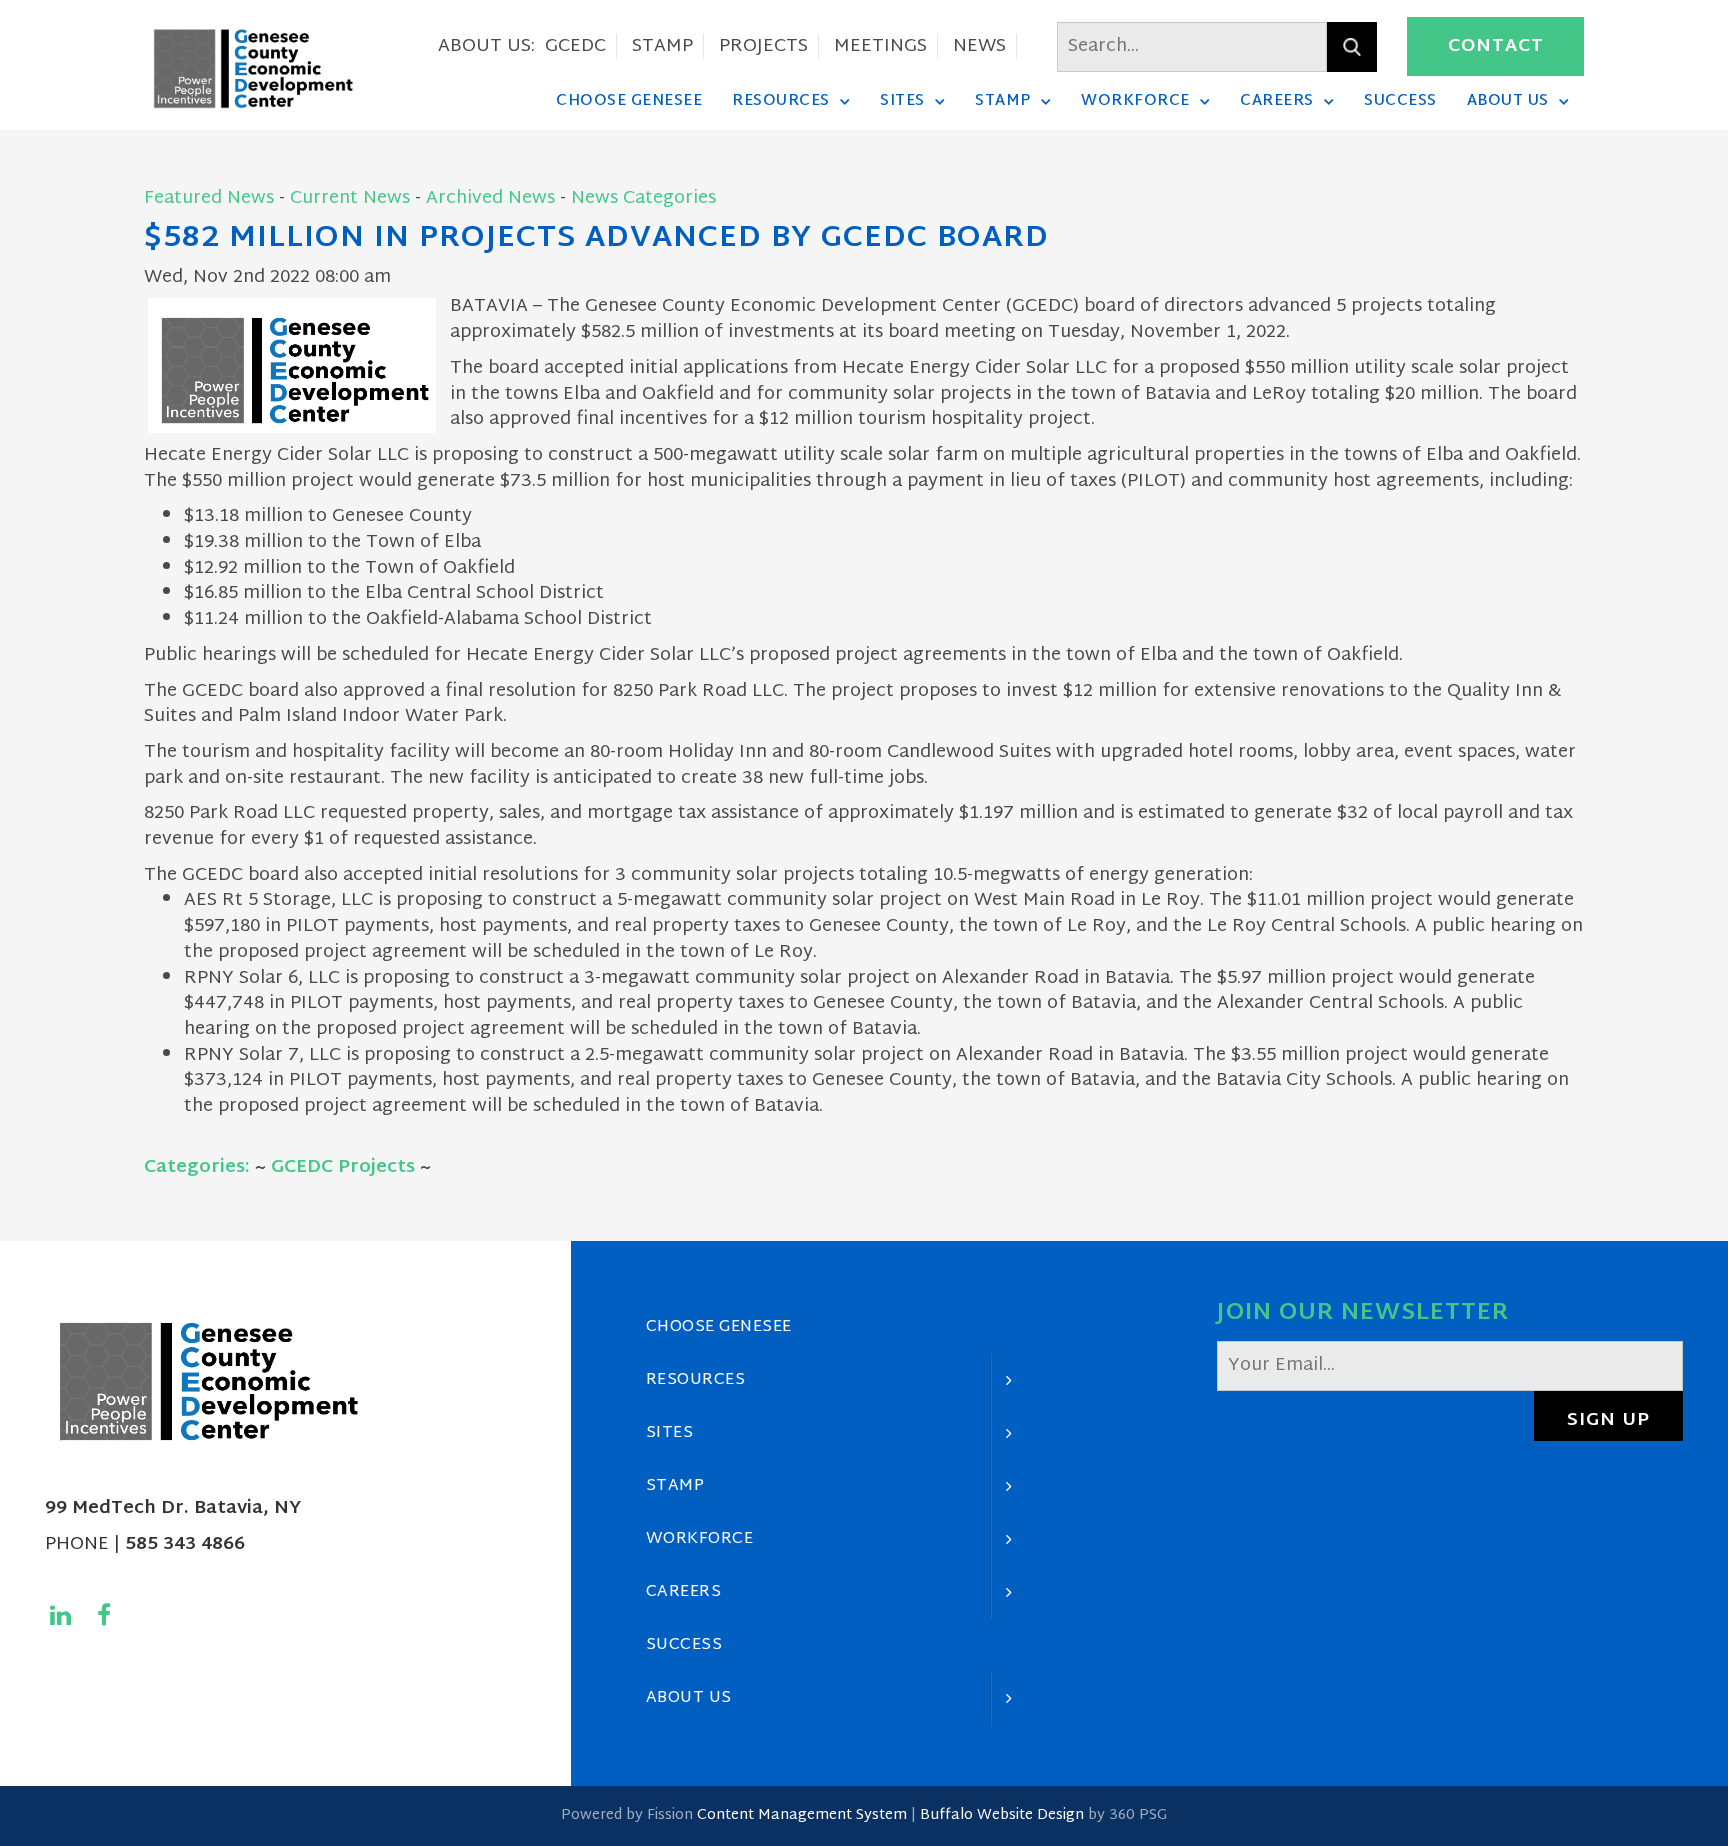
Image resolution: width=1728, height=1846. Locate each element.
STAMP (662, 46)
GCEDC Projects (343, 1167)
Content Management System (802, 1815)
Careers (1277, 101)
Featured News (209, 198)
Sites (902, 101)
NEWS (979, 46)
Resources (781, 101)
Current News (350, 198)
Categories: (197, 1167)
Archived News (490, 198)
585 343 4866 (185, 1544)
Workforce (1135, 101)
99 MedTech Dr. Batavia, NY (173, 1508)
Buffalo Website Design (1002, 1815)
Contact (1496, 46)
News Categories (643, 198)
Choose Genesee (629, 101)
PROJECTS (763, 46)
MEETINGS (880, 46)
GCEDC (575, 46)
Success (1400, 101)
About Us (1508, 101)
